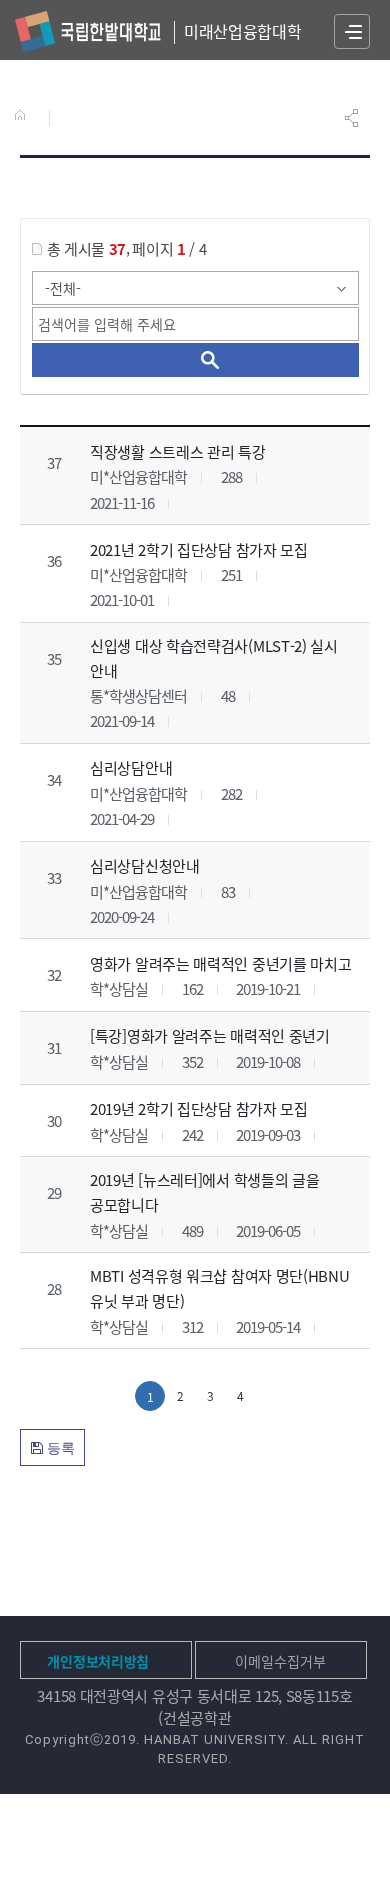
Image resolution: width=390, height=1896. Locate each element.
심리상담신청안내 (145, 865)
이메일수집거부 (280, 1661)
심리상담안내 (131, 767)
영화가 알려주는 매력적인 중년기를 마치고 (220, 963)
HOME (23, 117)
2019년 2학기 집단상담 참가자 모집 (199, 1108)
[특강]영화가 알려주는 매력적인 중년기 (210, 1035)
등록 (59, 1448)
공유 (354, 118)
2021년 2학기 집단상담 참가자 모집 (199, 548)
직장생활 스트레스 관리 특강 (178, 451)
